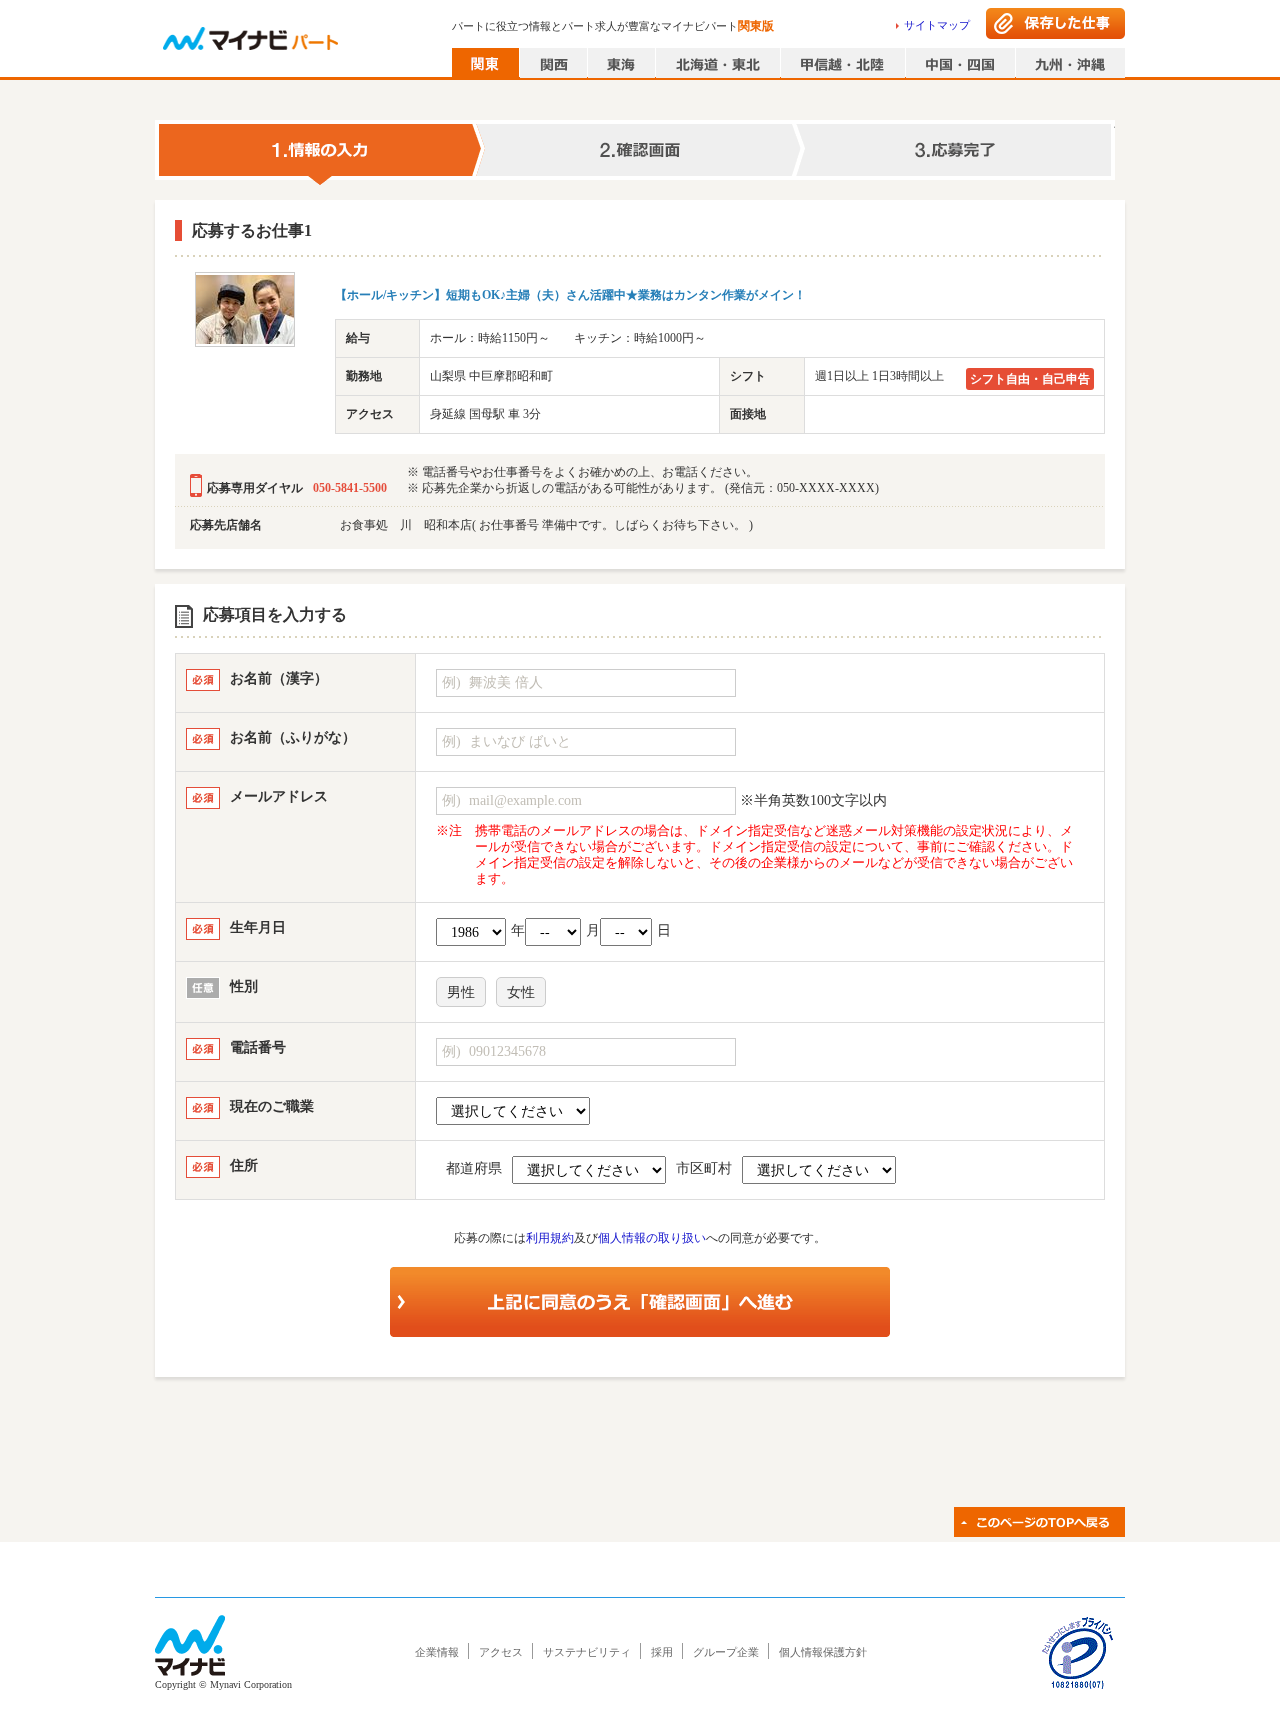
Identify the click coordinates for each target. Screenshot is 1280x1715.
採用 (662, 1652)
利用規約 (550, 1238)
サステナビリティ (587, 1652)
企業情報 (437, 1652)
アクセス (501, 1652)
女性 (521, 992)
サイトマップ (937, 25)
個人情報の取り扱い (652, 1238)
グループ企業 (726, 1652)
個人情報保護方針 (823, 1652)
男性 (461, 992)
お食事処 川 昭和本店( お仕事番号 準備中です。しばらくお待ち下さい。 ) (546, 525)
